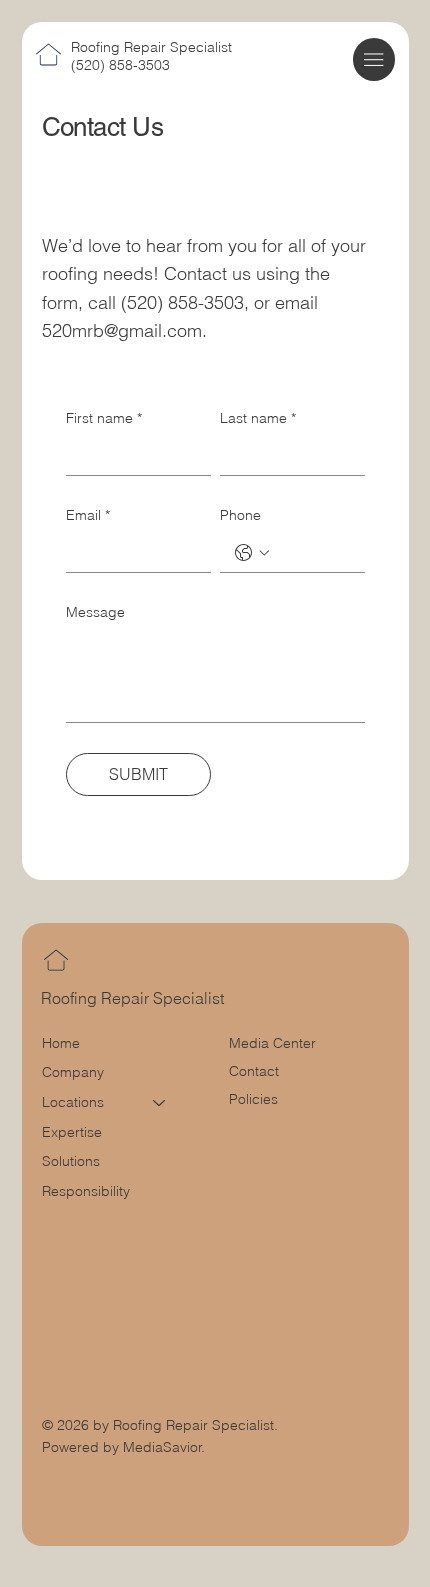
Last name (258, 418)
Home (61, 1043)
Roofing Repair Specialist (151, 47)
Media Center (272, 1043)
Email (88, 515)
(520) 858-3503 (120, 65)
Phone (240, 515)
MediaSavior (162, 1447)
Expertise (72, 1132)
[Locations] (160, 1103)
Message (95, 612)
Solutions (71, 1161)
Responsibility (86, 1191)
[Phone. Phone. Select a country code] (252, 553)
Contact (254, 1071)
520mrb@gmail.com (122, 330)
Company (73, 1072)
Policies (253, 1099)
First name (104, 418)
